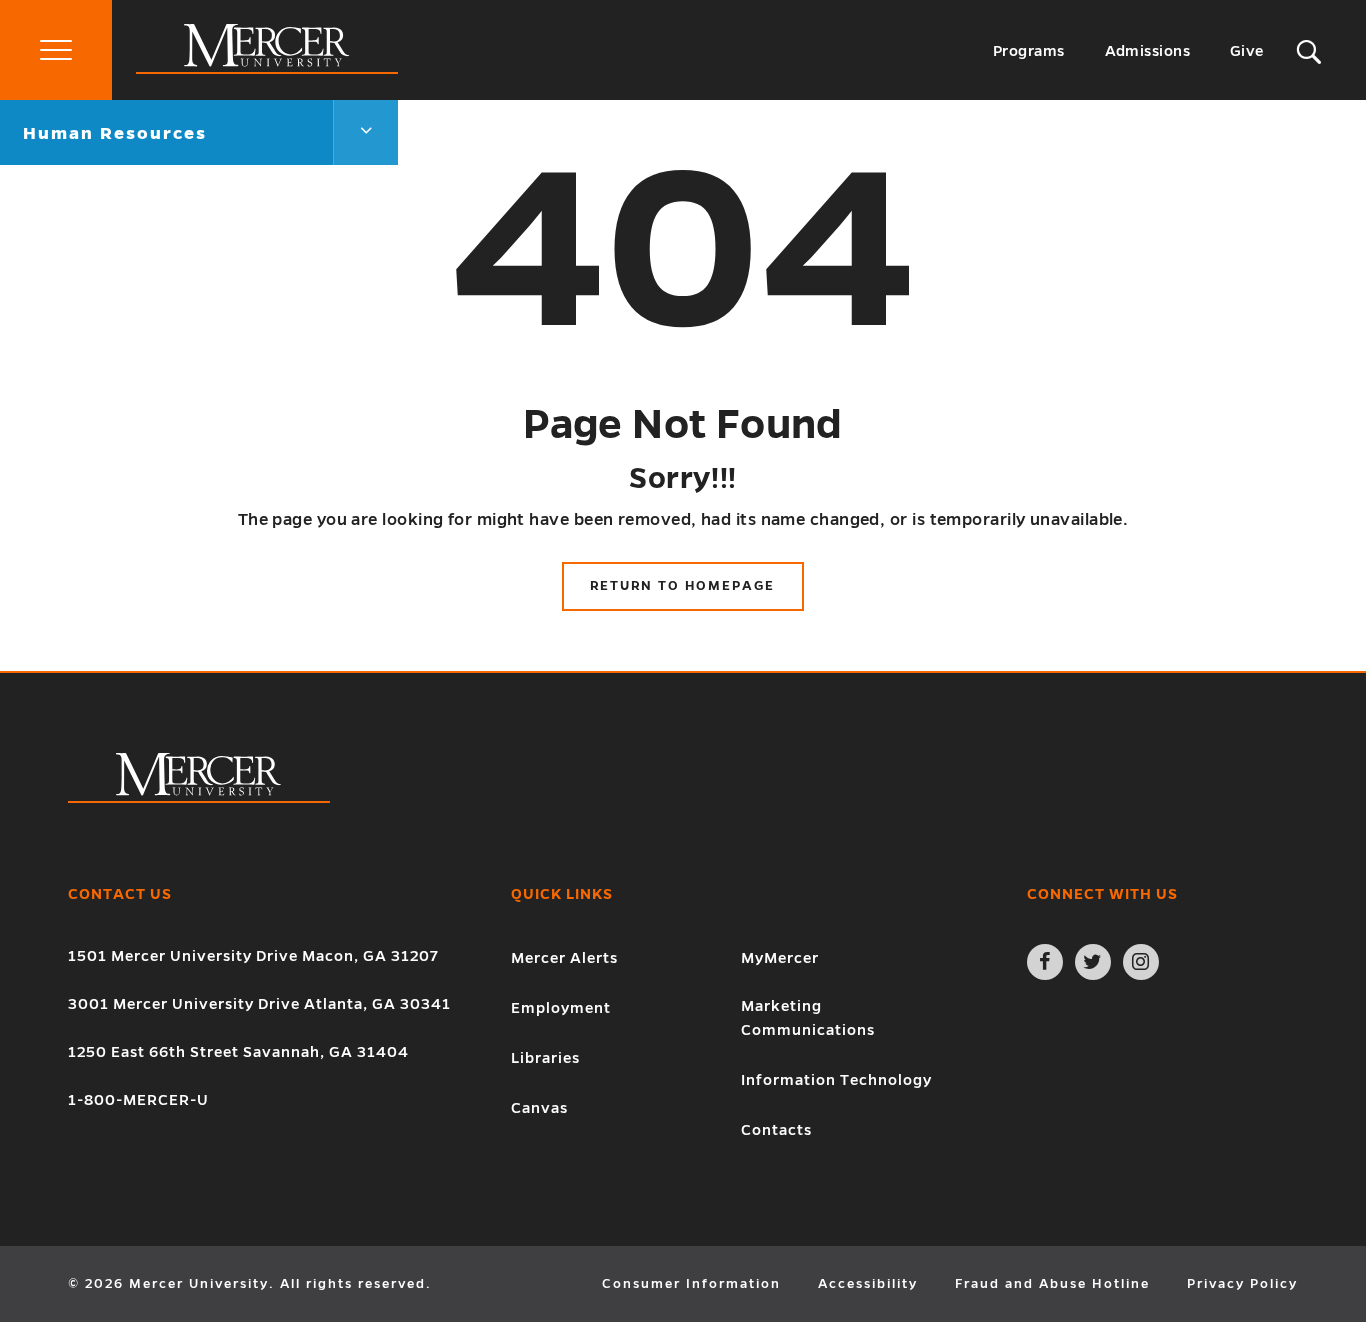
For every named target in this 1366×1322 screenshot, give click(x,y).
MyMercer (780, 958)
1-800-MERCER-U (138, 1100)
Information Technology (836, 1080)
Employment (561, 1008)
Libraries (545, 1058)
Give (1247, 51)
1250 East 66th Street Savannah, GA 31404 (238, 1052)
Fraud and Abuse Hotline (1052, 1284)
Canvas (539, 1108)
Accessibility (868, 1284)
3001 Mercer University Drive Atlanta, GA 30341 (259, 1004)
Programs (1029, 51)
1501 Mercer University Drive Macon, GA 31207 (253, 956)
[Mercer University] (267, 69)
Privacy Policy (1242, 1284)
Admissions (1148, 51)
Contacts (776, 1130)
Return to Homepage (682, 586)
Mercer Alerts (564, 958)
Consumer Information (691, 1284)
